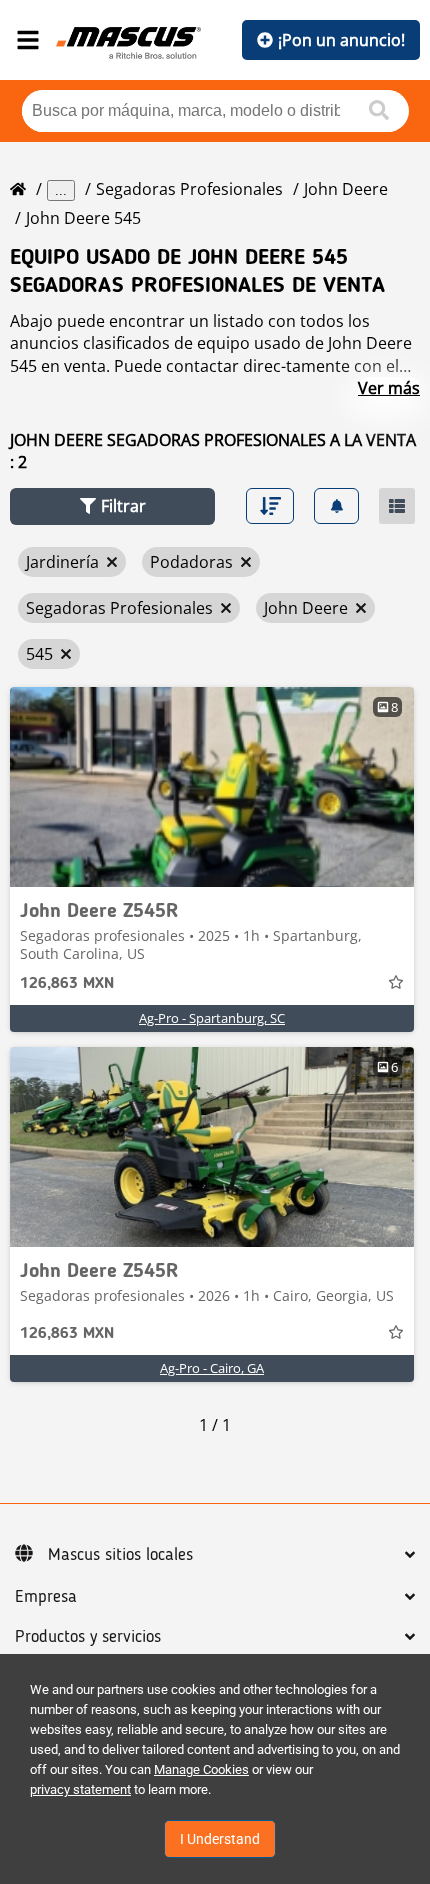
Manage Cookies (201, 1769)
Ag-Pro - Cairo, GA (212, 1368)
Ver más (389, 388)
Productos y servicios (88, 1637)
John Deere (346, 189)
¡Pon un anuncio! (341, 40)
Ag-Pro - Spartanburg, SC (212, 1018)
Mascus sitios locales (120, 1555)
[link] (212, 787)
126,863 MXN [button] (67, 984)
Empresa (46, 1597)
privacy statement (80, 1789)
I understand (220, 1839)
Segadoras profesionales (189, 189)
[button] (112, 506)
